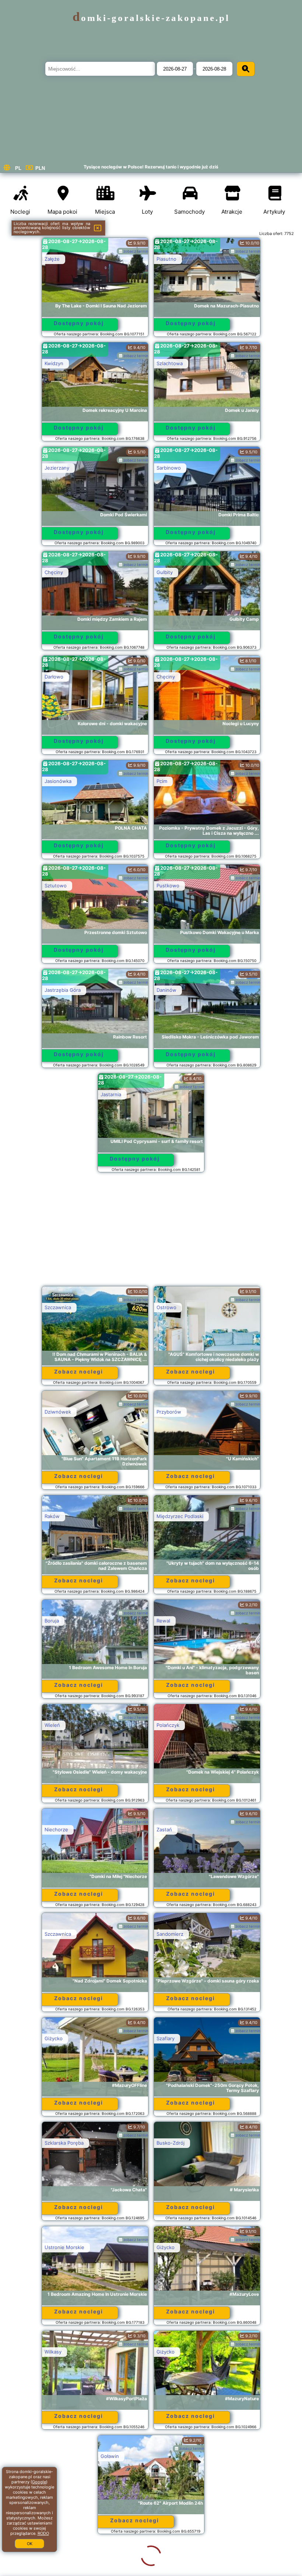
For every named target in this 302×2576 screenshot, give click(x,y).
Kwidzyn (54, 363)
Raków (52, 1516)
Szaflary (166, 2038)
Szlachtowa (170, 363)
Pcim (162, 781)
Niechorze (56, 1829)
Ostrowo (166, 1307)
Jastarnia (111, 1094)
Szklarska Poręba (64, 2143)
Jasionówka (58, 781)
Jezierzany (57, 468)
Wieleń (52, 1725)
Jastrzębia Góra (63, 990)
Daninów (166, 990)
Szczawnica (58, 1307)
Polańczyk (168, 1725)
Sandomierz (170, 1934)
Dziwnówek (58, 1412)
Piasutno (166, 259)
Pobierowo (169, 2561)
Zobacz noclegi (79, 1371)
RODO (43, 2533)
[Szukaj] (246, 69)
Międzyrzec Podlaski (180, 1516)
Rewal (163, 1621)
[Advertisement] (151, 1233)
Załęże (52, 259)
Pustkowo (168, 886)
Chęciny (54, 572)
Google (39, 2482)
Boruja (52, 1621)
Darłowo (54, 677)
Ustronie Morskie (64, 2247)
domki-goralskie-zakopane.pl (151, 18)
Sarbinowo (169, 468)
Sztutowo (56, 886)
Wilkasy (53, 2352)
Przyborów (169, 1412)
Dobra (51, 2561)
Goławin (54, 2456)
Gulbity (165, 572)
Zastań (164, 1829)
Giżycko (54, 2038)
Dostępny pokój (79, 323)
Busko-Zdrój (171, 2143)
